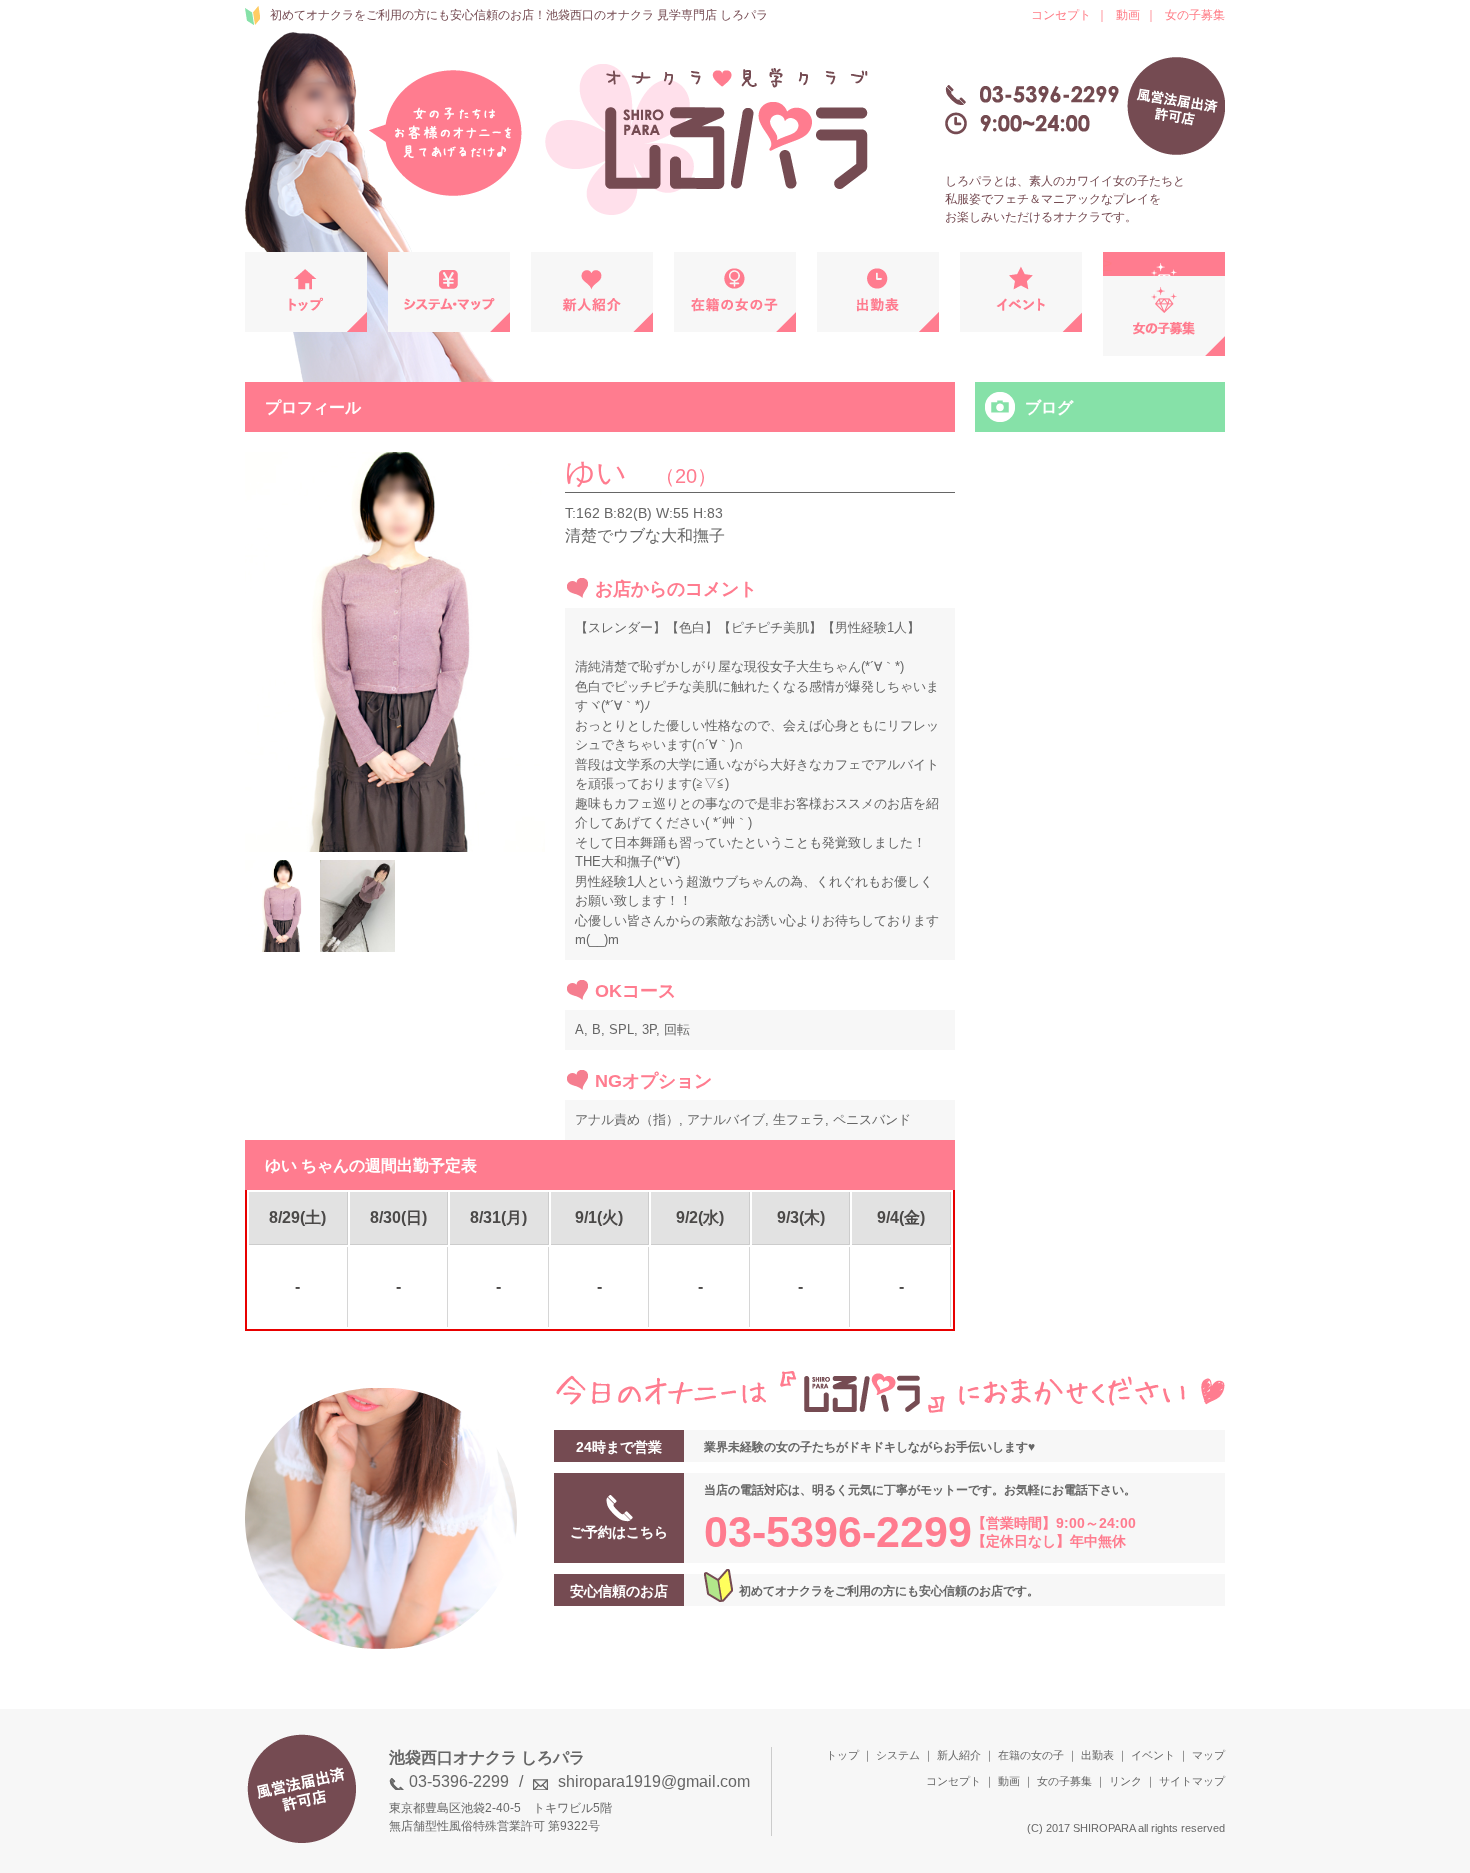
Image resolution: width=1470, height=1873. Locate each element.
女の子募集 (1195, 15)
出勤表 (1097, 1755)
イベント (1153, 1755)
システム (898, 1755)
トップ (842, 1755)
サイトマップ (1192, 1781)
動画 (1128, 15)
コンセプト (1061, 15)
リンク (1125, 1781)
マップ (1208, 1755)
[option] (395, 652)
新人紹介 (959, 1755)
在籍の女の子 (1031, 1755)
